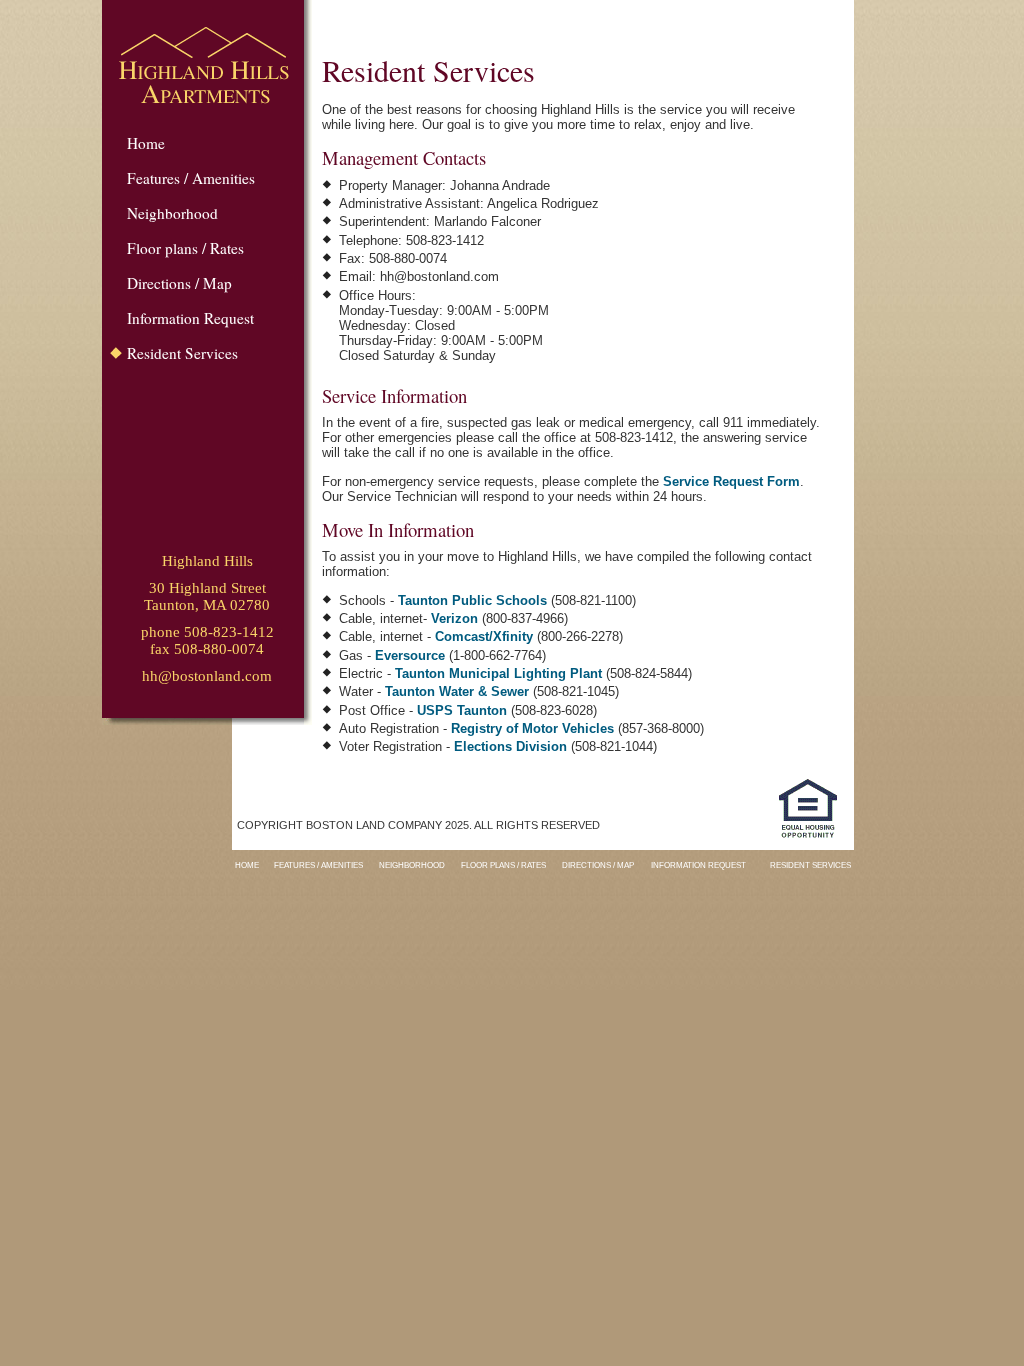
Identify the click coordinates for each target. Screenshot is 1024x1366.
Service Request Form (731, 481)
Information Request (190, 318)
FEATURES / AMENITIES (318, 865)
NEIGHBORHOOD (412, 865)
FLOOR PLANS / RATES (503, 865)
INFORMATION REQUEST (698, 865)
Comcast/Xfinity (484, 636)
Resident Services (182, 353)
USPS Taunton (462, 710)
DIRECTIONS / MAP (598, 865)
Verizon (454, 618)
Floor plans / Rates (185, 248)
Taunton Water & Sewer (457, 691)
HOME (247, 865)
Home (146, 143)
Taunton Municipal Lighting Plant (498, 673)
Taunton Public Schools (472, 600)
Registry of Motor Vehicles (532, 728)
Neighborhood (172, 213)
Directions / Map (179, 283)
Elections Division (512, 746)
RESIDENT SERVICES (810, 865)
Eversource (410, 655)
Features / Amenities (191, 178)
